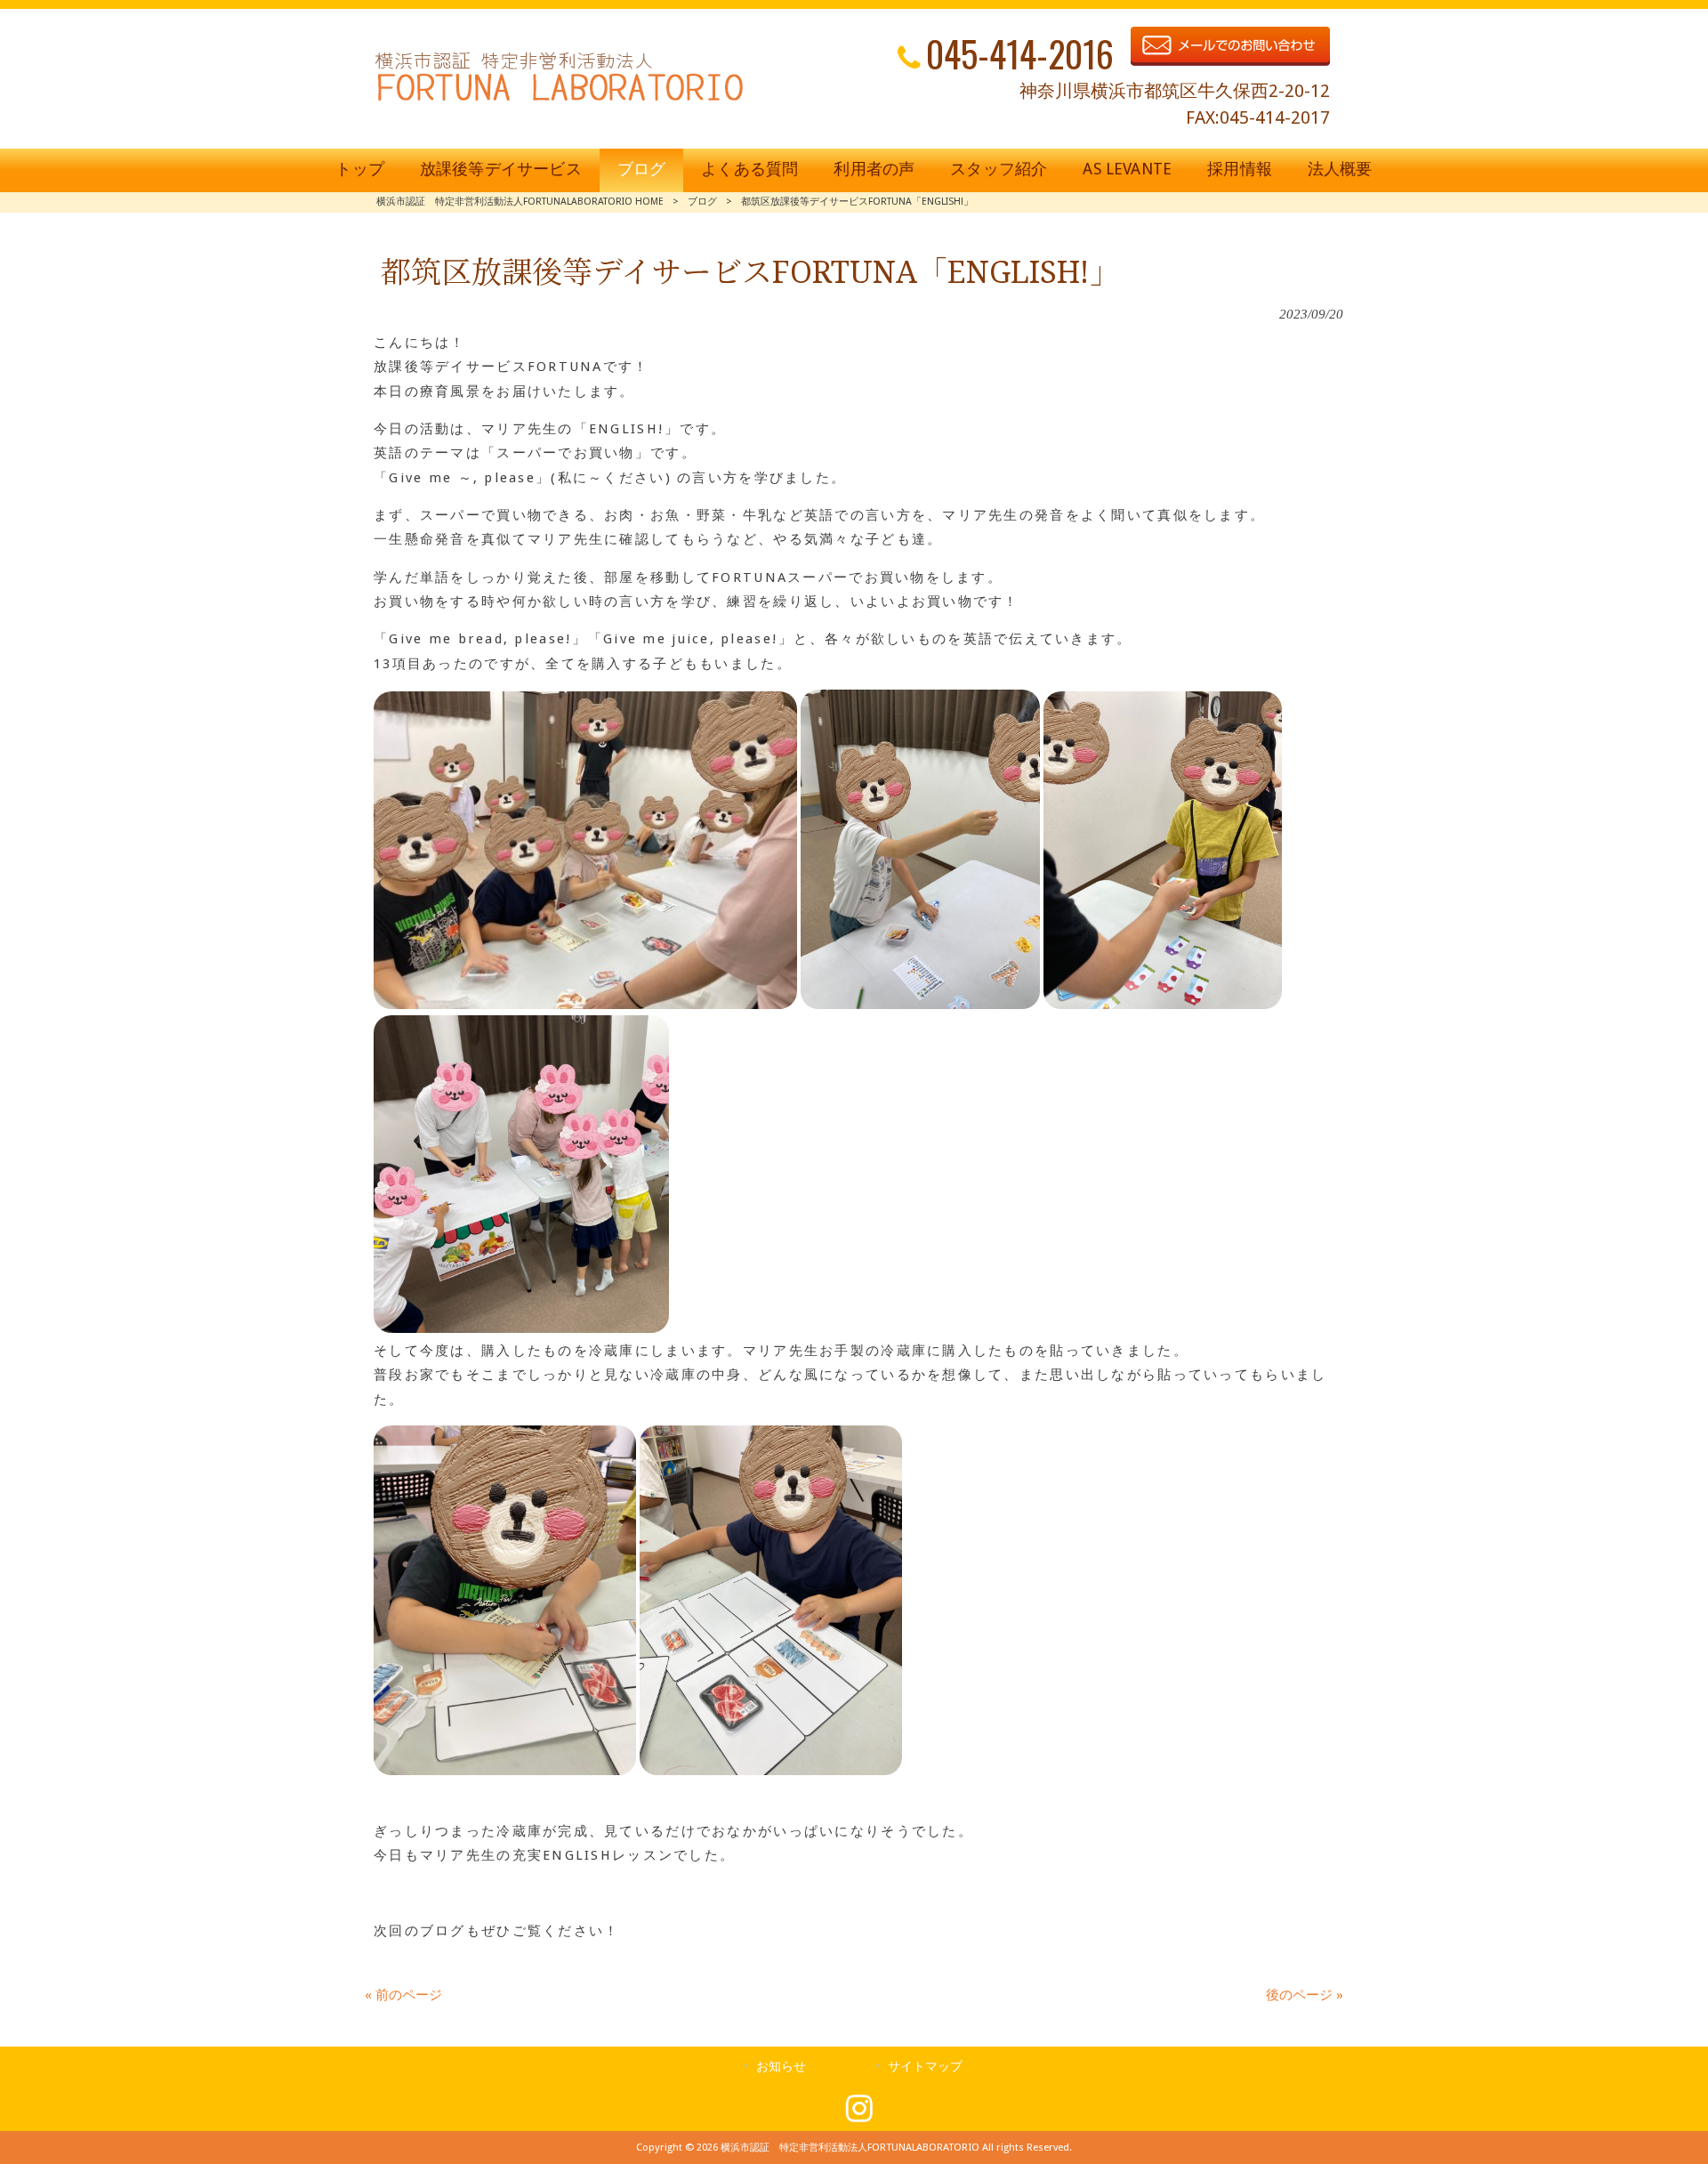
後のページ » (1305, 1995)
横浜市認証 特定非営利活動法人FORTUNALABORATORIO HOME (520, 202)
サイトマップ (925, 2066)
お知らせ (781, 2066)
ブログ (702, 202)
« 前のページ (403, 1995)
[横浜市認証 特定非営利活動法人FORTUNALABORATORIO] (559, 101)
